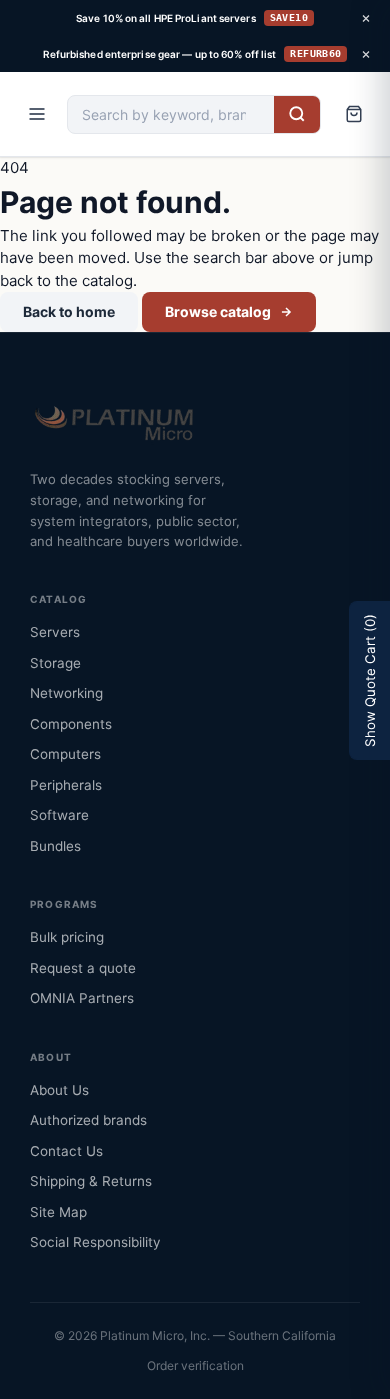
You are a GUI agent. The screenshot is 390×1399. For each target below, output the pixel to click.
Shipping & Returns (91, 1181)
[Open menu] (37, 114)
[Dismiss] (366, 18)
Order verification (195, 1365)
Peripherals (66, 785)
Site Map (58, 1212)
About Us (59, 1090)
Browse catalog (218, 311)
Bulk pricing (67, 937)
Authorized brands (88, 1120)
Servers (55, 632)
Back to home (69, 311)
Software (59, 815)
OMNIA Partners (82, 998)
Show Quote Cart (370, 680)
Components (71, 724)
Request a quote (83, 968)
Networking (66, 693)
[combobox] (171, 114)
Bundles (55, 846)
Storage (55, 663)
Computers (65, 754)
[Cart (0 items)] (354, 114)
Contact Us (66, 1151)
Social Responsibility (95, 1242)
